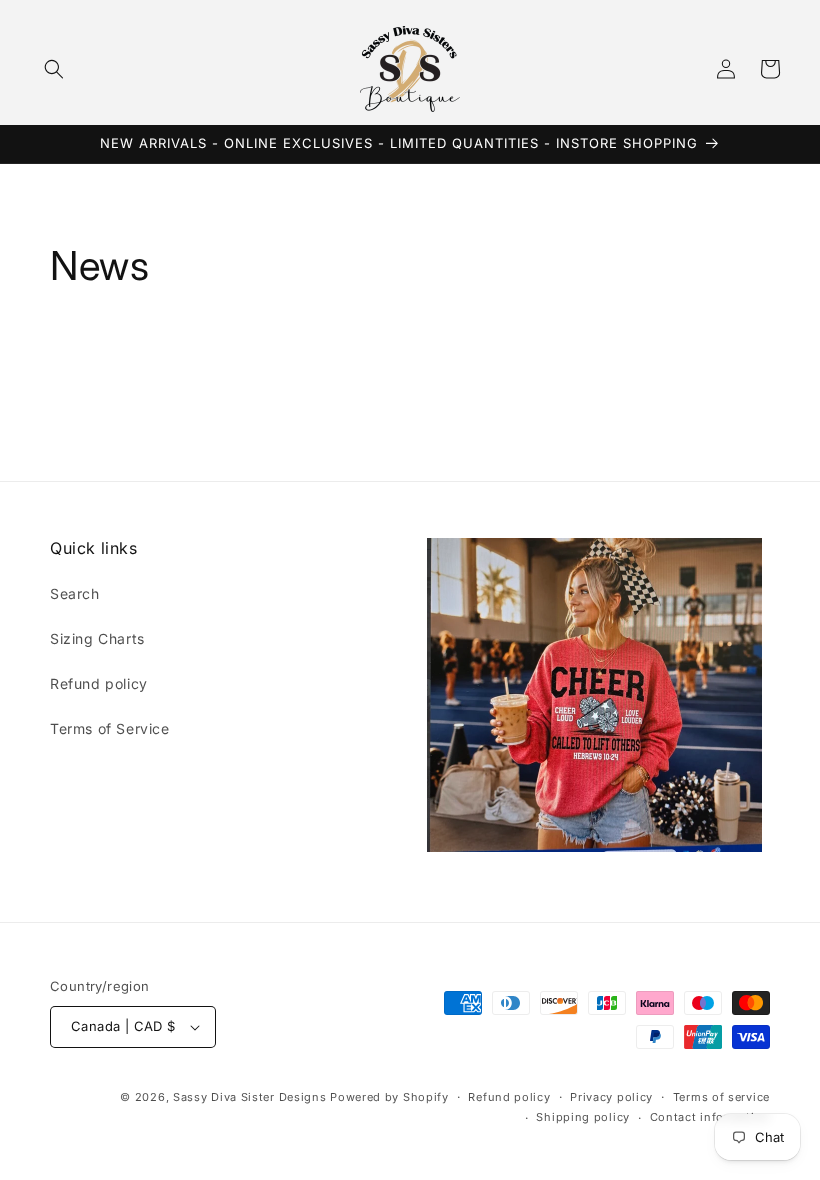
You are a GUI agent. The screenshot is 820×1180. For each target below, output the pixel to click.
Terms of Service (110, 728)
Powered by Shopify (389, 1097)
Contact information (710, 1117)
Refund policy (99, 683)
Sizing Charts (97, 638)
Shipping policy (583, 1117)
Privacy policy (611, 1097)
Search (75, 593)
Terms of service (721, 1097)
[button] (54, 69)
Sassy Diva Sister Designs (250, 1097)
